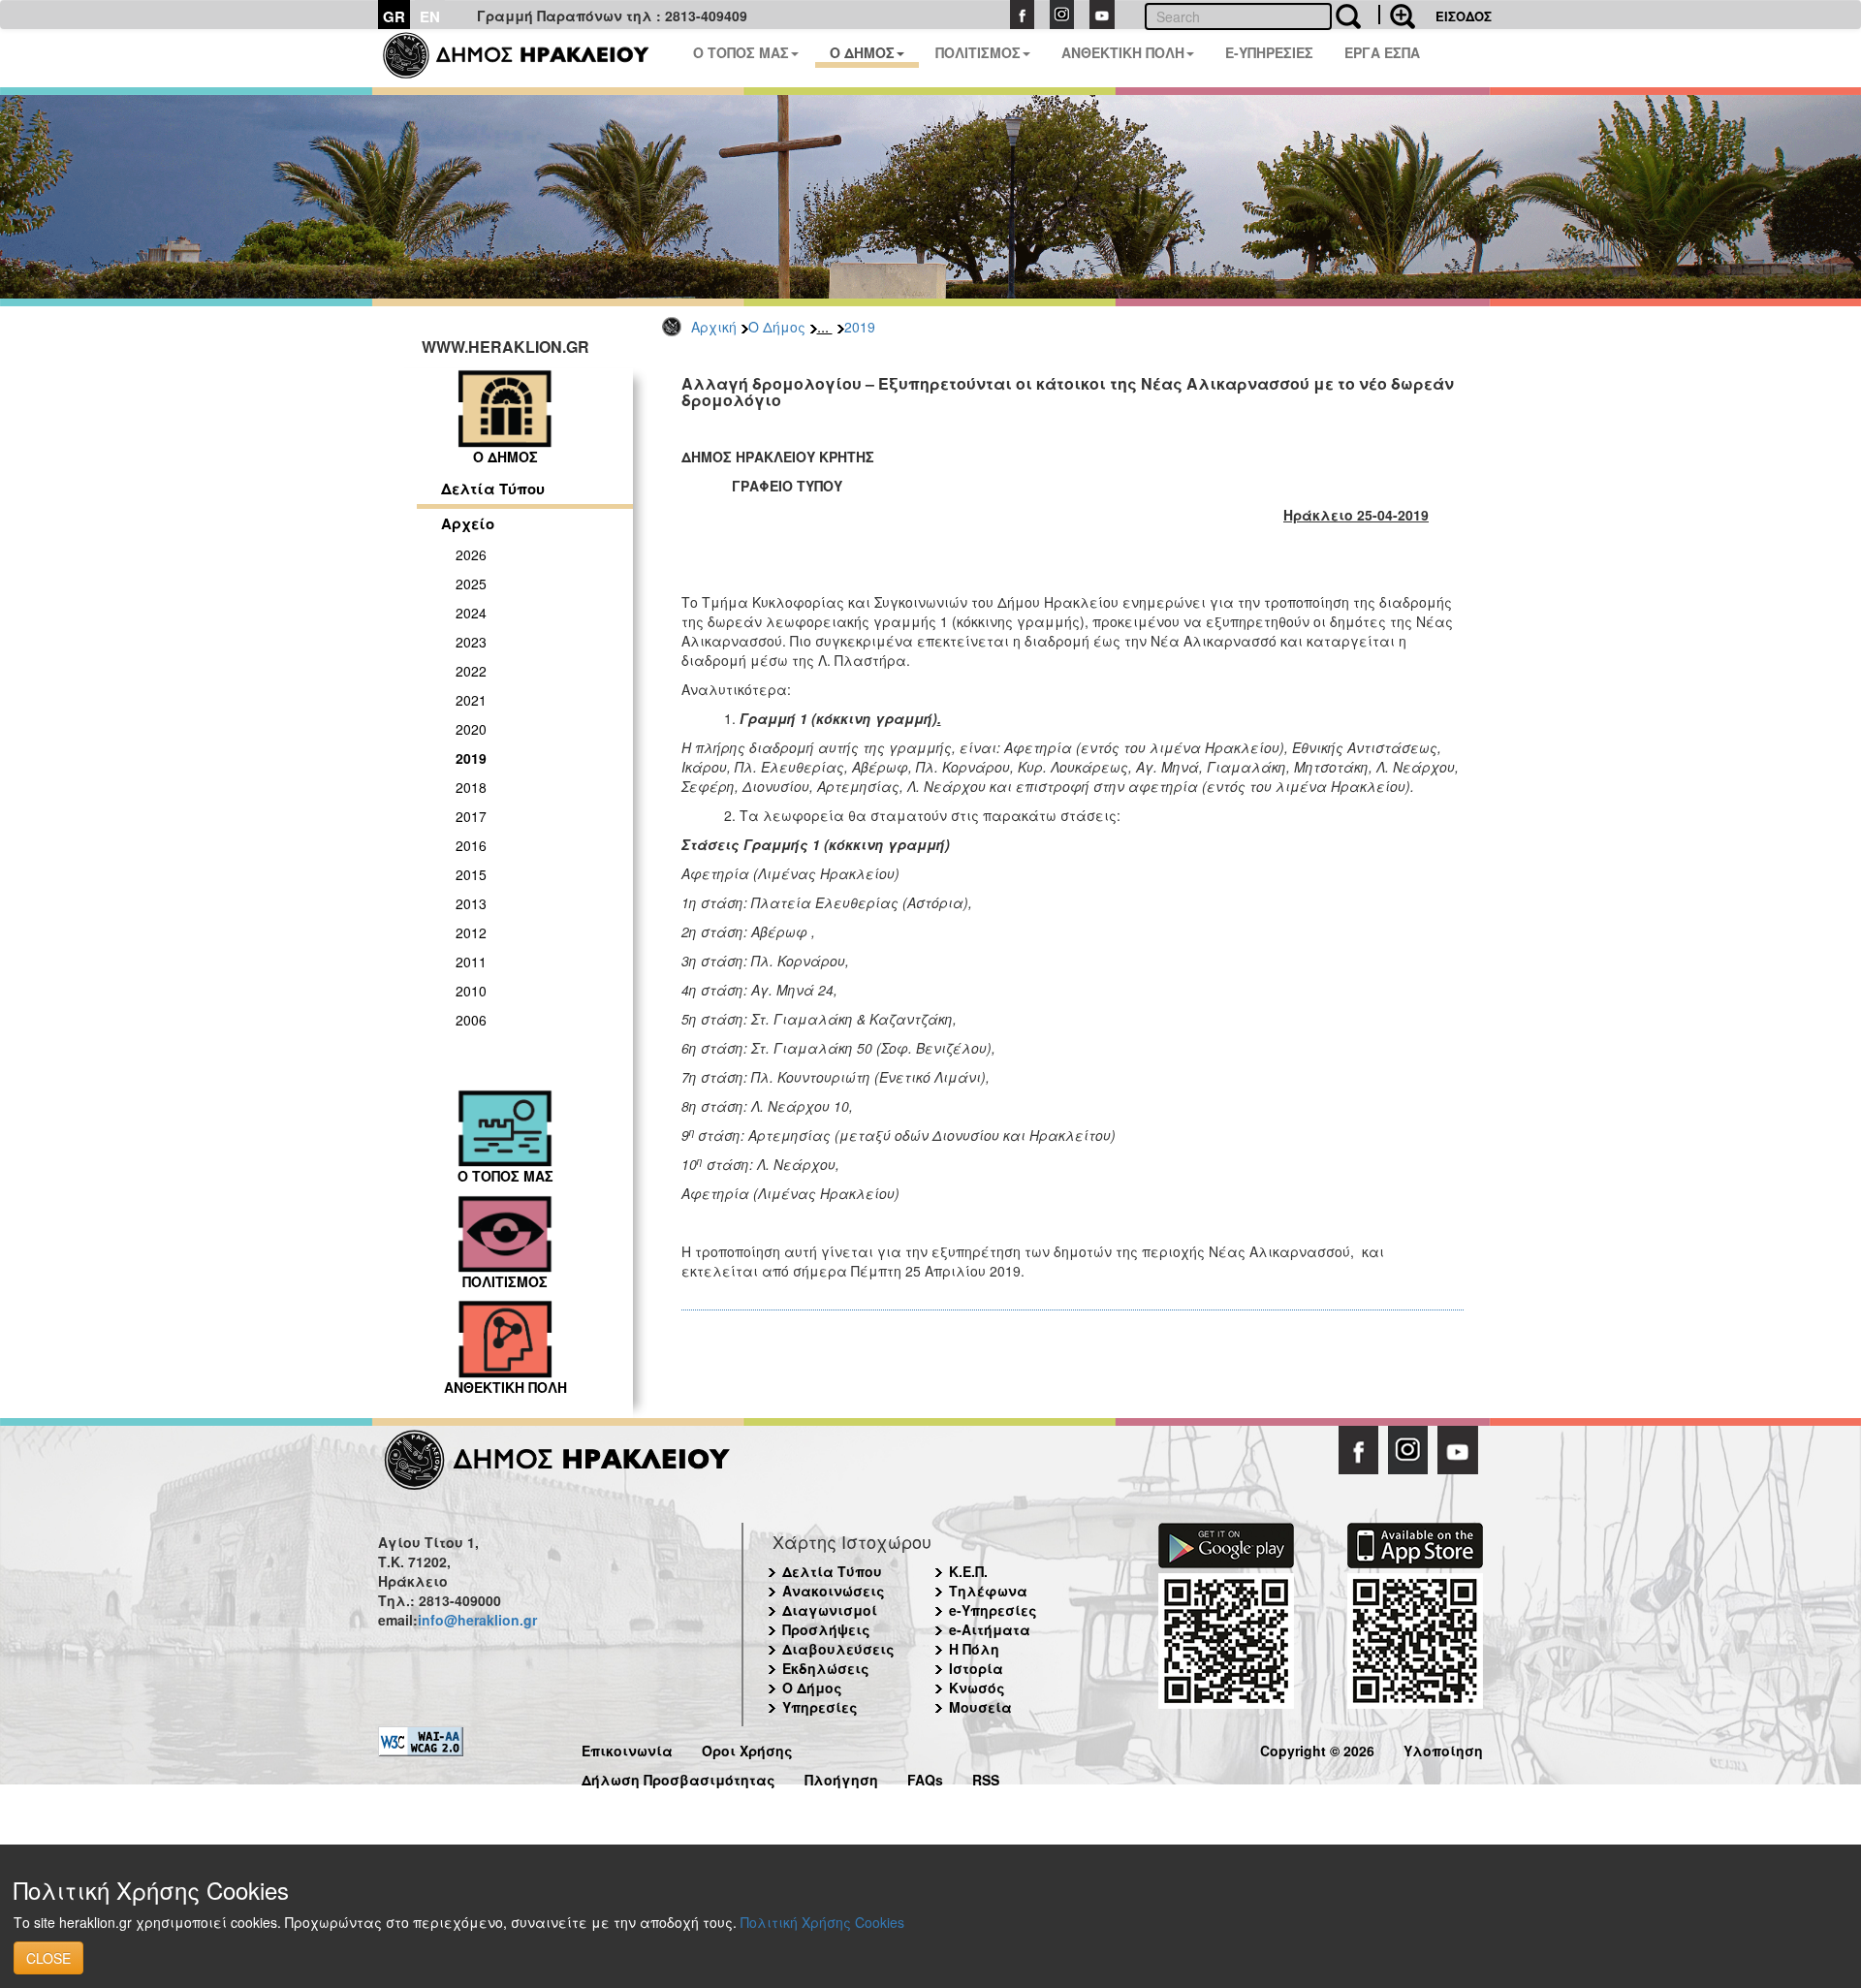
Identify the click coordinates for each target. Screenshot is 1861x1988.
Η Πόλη (974, 1649)
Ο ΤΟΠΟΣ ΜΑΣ (741, 52)
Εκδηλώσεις (826, 1668)
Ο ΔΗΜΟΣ (862, 52)
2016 (471, 845)
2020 (471, 729)
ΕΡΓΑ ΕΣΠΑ (1382, 52)
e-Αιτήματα (990, 1629)
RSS (986, 1777)
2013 (471, 903)
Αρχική (714, 327)
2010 (471, 991)
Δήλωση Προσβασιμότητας (678, 1777)
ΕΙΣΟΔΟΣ (1464, 16)
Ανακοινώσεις (834, 1591)
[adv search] (1397, 15)
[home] (528, 58)
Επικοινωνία (627, 1748)
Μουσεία (980, 1707)
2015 (471, 874)
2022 (471, 671)
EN (430, 16)
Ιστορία (976, 1668)
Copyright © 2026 (1317, 1748)
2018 (471, 787)
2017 (471, 816)
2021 (471, 700)
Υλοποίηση (1443, 1748)
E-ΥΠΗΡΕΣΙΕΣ (1269, 52)
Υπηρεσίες (820, 1707)
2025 (471, 584)
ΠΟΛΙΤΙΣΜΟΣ (978, 52)
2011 (471, 962)
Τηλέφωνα (988, 1591)
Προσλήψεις (826, 1629)
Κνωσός (977, 1688)
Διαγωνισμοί (830, 1610)
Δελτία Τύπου (493, 489)
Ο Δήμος (777, 327)
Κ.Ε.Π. (968, 1571)
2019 (860, 327)
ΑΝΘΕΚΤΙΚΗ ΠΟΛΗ (1123, 52)
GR (394, 16)
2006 (471, 1020)
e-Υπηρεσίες (993, 1610)
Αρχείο (468, 523)
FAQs (925, 1777)
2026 (471, 554)
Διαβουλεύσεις (838, 1649)
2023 (471, 642)
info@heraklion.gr (477, 1620)
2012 (471, 932)
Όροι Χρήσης (747, 1748)
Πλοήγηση (841, 1777)
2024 (471, 613)
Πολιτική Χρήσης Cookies (822, 1922)
